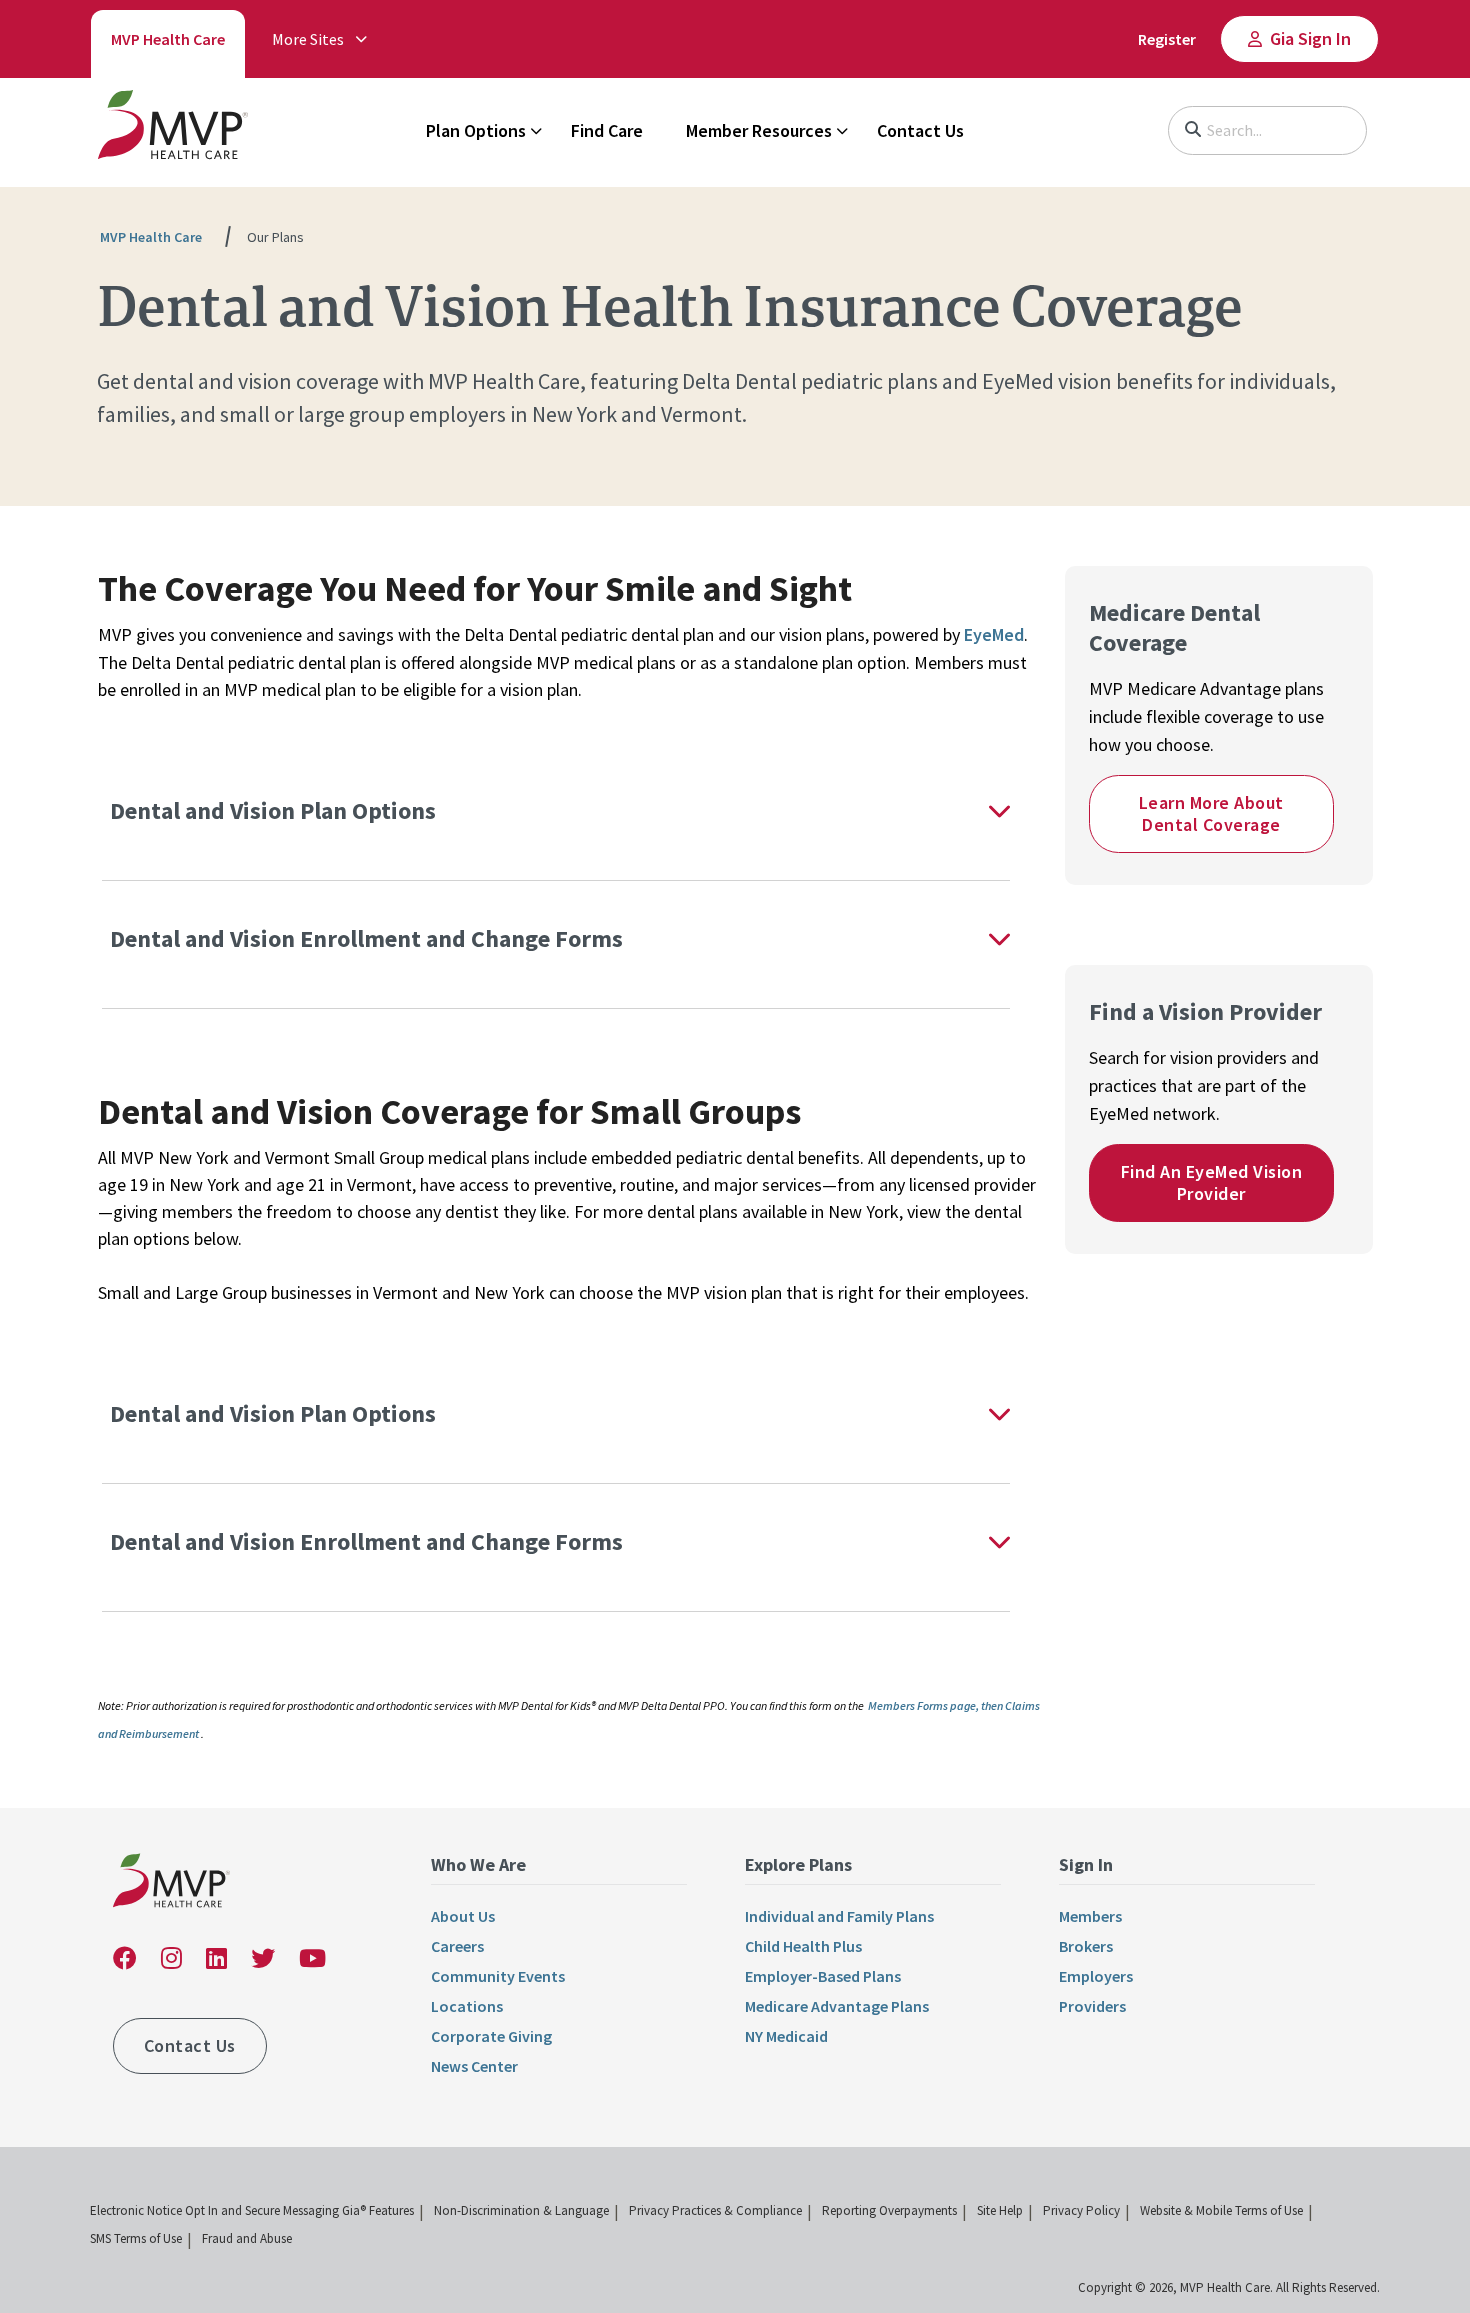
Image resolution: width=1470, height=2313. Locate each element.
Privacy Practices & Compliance (715, 2210)
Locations (467, 2006)
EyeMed (994, 634)
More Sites (308, 39)
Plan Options (476, 130)
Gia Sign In (1310, 38)
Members (1090, 1916)
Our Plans (275, 237)
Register (1167, 39)
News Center (474, 2066)
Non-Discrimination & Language (521, 2210)
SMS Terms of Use (136, 2238)
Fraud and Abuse (247, 2238)
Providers (1092, 2006)
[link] (173, 129)
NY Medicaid (786, 2036)
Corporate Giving (491, 2036)
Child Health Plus (803, 1946)
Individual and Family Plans (839, 1916)
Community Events (498, 1976)
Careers (457, 1946)
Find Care (607, 130)
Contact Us (920, 130)
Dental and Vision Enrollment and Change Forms (371, 938)
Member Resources (759, 130)
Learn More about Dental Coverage (1211, 813)
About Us (463, 1916)
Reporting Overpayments (889, 2210)
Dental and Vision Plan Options (275, 810)
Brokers (1086, 1946)
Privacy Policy (1081, 2210)
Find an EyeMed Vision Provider (1212, 1182)
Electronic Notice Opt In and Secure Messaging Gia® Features (252, 2210)
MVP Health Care (168, 39)
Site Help (1000, 2210)
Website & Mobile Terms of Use (1221, 2210)
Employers (1096, 1976)
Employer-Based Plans (823, 1976)
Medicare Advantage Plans (837, 2006)
